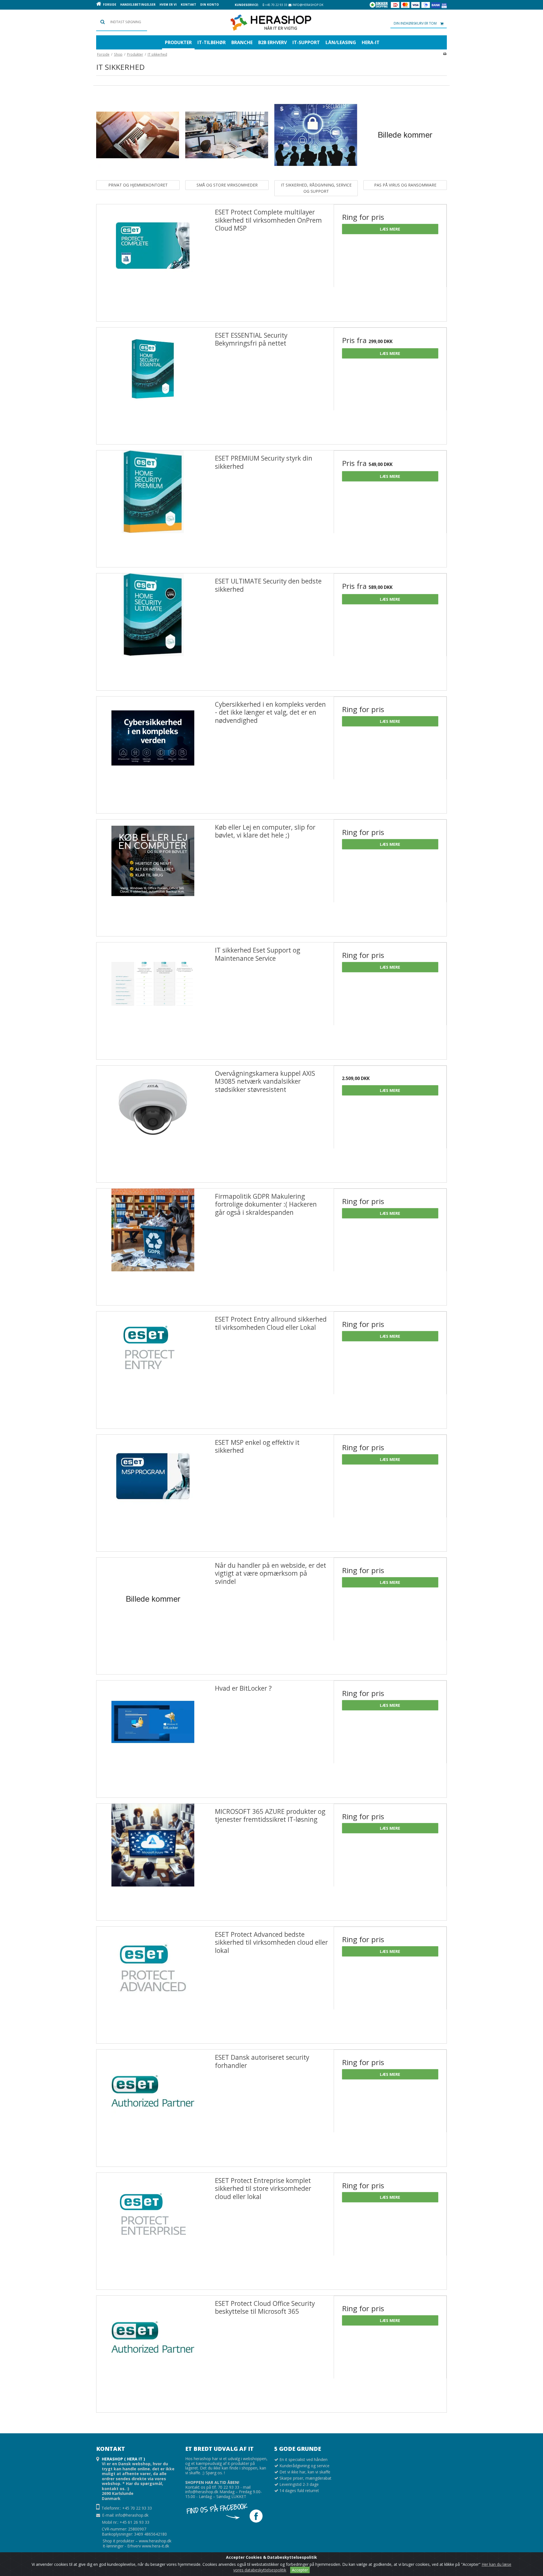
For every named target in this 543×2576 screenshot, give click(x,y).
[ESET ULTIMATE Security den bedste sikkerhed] (153, 630)
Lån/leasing (341, 42)
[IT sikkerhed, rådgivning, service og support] (316, 135)
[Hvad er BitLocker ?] (153, 1737)
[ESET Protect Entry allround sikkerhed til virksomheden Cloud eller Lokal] (153, 1368)
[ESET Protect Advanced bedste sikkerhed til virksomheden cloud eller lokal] (153, 1983)
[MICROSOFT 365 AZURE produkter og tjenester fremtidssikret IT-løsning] (153, 1860)
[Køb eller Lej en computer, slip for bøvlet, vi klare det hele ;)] (153, 876)
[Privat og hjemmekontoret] (138, 135)
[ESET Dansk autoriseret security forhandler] (153, 2106)
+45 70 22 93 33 (276, 5)
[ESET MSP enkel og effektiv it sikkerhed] (153, 1491)
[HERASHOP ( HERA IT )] (271, 23)
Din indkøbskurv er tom (415, 23)
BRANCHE (242, 42)
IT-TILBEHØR (212, 42)
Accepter (300, 2570)
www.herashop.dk (155, 2541)
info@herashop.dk (307, 5)
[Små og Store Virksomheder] (227, 135)
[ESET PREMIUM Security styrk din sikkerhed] (153, 507)
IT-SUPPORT (306, 42)
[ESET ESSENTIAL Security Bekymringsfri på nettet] (153, 384)
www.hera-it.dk (156, 2546)
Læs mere (390, 229)
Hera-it (371, 42)
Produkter (178, 42)
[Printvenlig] (445, 53)
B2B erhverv (272, 42)
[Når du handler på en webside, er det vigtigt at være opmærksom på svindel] (153, 1614)
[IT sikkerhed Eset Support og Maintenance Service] (153, 999)
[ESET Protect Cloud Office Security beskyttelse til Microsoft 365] (153, 2352)
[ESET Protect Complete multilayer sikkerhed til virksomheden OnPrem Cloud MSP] (153, 261)
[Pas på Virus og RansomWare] (405, 135)
